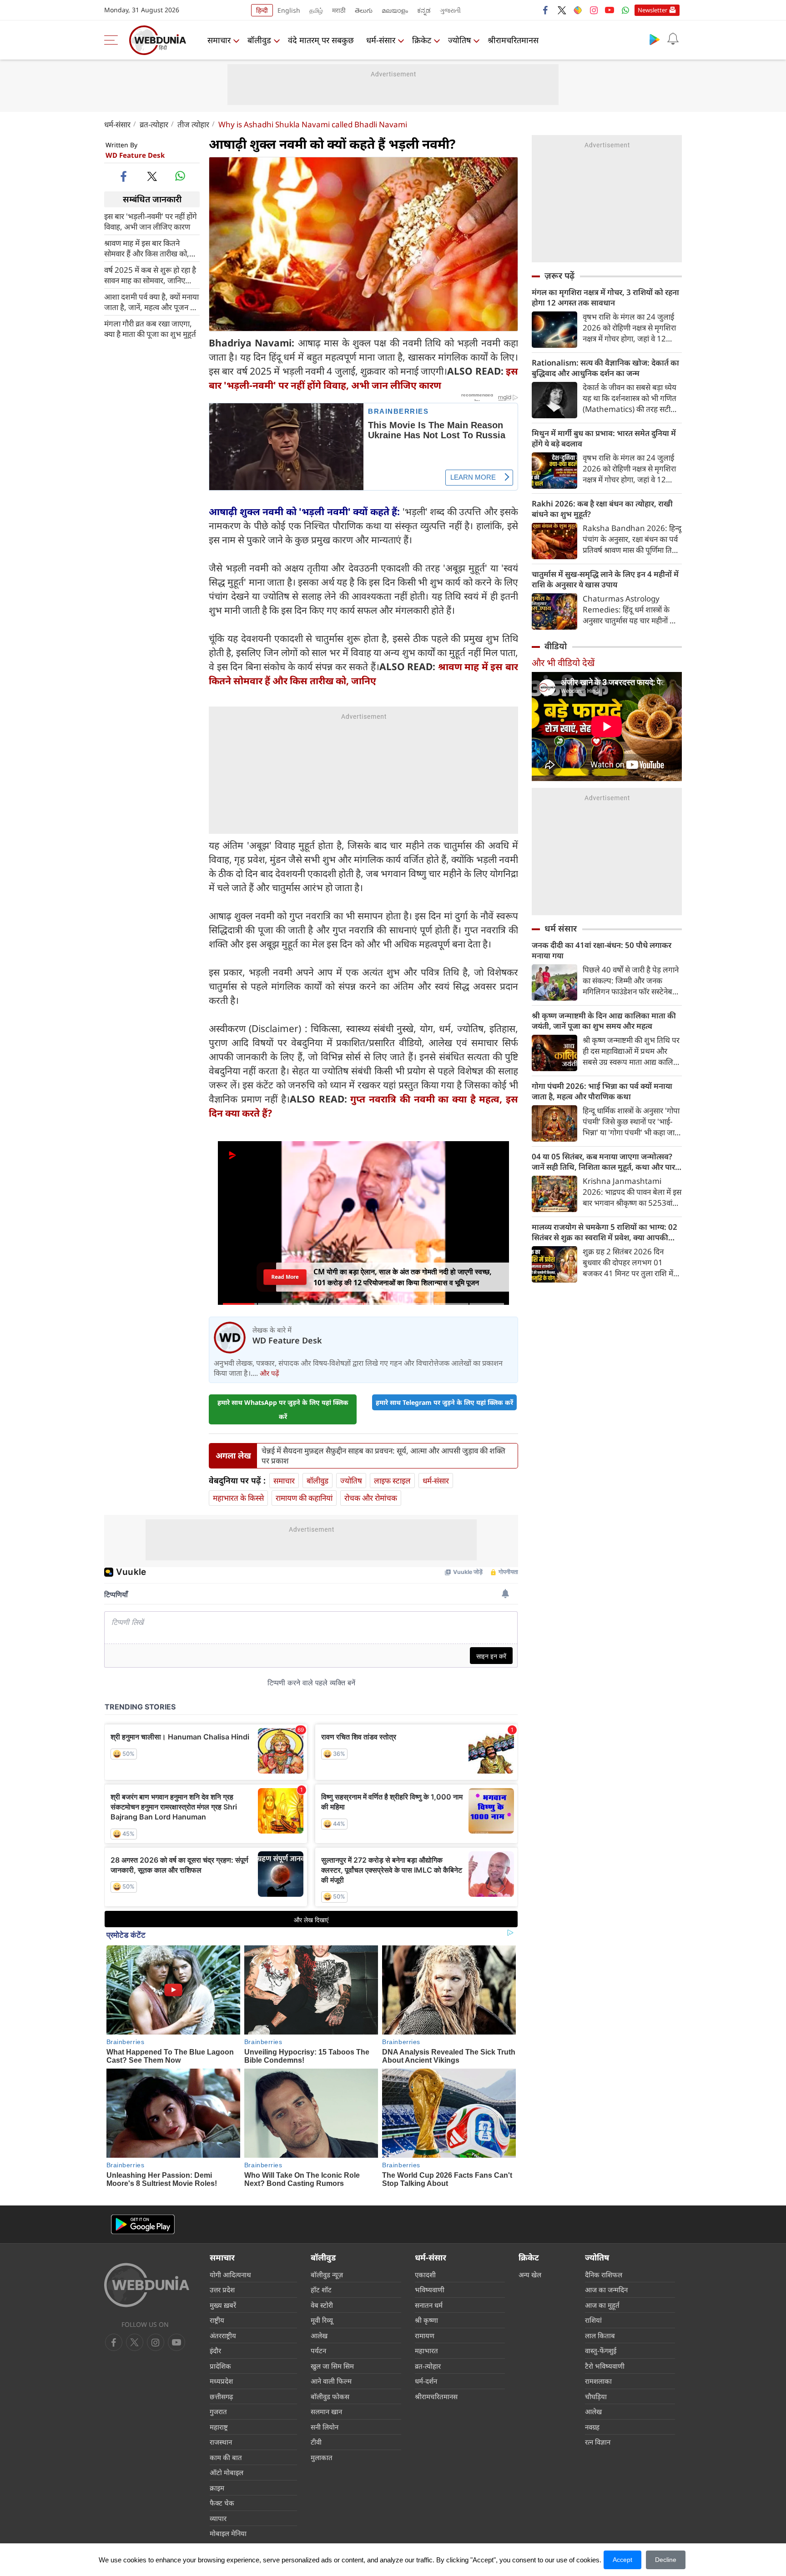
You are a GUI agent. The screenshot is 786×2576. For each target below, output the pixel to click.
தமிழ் (316, 10)
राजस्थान (221, 2442)
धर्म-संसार (381, 40)
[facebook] (546, 10)
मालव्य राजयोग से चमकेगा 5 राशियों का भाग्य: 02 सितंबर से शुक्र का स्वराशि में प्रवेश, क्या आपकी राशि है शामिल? (605, 1232)
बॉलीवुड (259, 40)
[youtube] (610, 10)
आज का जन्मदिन (606, 2290)
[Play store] (655, 39)
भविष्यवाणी (430, 2290)
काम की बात (226, 2457)
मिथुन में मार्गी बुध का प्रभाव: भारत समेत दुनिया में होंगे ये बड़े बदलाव (604, 438)
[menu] (113, 40)
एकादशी (425, 2275)
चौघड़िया (596, 2396)
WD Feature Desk (135, 155)
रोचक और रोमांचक (371, 1498)
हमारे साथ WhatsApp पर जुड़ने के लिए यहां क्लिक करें (283, 1409)
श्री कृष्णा (426, 2320)
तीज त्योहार (193, 124)
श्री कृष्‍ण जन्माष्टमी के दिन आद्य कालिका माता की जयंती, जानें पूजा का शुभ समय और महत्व (604, 1021)
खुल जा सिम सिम (332, 2366)
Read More (285, 1277)
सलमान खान (326, 2411)
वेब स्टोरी (322, 2305)
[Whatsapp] (625, 10)
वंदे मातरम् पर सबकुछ (321, 40)
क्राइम (217, 2488)
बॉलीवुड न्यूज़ (327, 2275)
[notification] (673, 39)
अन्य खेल (530, 2275)
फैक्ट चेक (222, 2503)
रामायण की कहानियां (304, 1498)
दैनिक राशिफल (604, 2275)
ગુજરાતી (450, 10)
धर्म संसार (561, 928)
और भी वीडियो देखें (563, 663)
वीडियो (556, 646)
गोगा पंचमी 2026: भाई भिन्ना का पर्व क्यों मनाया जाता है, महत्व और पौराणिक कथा (602, 1091)
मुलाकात (322, 2457)
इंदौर (215, 2350)
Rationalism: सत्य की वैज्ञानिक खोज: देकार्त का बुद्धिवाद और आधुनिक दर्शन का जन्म (605, 368)
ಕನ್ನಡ (424, 10)
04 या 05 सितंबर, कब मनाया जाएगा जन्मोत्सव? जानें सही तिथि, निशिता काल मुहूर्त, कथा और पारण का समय (606, 1162)
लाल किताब (600, 2335)
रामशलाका (598, 2381)
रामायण (425, 2335)
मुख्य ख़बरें (223, 2305)
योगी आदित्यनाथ (230, 2275)
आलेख (319, 2335)
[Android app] (143, 2224)
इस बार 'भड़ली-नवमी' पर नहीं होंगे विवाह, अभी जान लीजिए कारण (151, 221)
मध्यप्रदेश (221, 2381)
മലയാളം (395, 10)
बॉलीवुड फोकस (330, 2396)
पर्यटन (318, 2350)
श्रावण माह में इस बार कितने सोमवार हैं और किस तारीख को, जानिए (147, 248)
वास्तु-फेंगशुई (601, 2350)
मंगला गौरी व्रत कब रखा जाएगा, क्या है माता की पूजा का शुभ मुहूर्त (150, 328)
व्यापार (218, 2518)
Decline (666, 2560)
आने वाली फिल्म (331, 2381)
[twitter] (562, 10)
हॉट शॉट (321, 2290)
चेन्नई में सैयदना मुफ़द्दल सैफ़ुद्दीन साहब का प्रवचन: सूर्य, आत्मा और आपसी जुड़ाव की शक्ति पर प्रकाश (383, 1456)
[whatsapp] (180, 176)
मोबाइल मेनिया (228, 2533)
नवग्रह (592, 2427)
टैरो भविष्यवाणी (605, 2366)
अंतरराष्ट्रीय (223, 2335)
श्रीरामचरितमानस (513, 40)
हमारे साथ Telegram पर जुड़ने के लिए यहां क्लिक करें (444, 1402)
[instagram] (594, 10)
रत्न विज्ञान (598, 2442)
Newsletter (652, 10)
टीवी (316, 2442)
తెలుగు (364, 10)
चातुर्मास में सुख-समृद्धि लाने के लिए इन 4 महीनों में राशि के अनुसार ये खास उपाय (605, 579)
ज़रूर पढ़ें (559, 276)
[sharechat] (578, 10)
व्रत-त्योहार (154, 124)
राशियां (593, 2320)
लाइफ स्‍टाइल (392, 1481)
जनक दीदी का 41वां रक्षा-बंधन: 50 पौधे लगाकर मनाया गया (602, 950)
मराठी (339, 10)
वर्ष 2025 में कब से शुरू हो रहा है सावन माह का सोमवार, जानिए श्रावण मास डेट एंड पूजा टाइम (150, 275)
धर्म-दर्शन (426, 2381)
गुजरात (218, 2411)
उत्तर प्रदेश (222, 2290)
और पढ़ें (269, 1373)
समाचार (219, 40)
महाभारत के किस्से (238, 1498)
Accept (622, 2560)
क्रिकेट (422, 40)
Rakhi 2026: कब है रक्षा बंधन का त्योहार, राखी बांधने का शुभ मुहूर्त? (602, 509)
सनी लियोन (325, 2427)
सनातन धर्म (429, 2305)
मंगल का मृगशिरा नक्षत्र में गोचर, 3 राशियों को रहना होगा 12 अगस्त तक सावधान (605, 297)
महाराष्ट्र (219, 2427)
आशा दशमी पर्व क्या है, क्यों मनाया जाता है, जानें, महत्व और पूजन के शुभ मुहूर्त (151, 301)
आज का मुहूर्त (602, 2305)
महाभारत (426, 2350)
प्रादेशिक (220, 2366)
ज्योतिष (459, 40)
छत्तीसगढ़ (221, 2396)
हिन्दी (262, 10)
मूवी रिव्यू (322, 2320)
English (289, 10)
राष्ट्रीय (217, 2320)
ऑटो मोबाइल (227, 2472)
